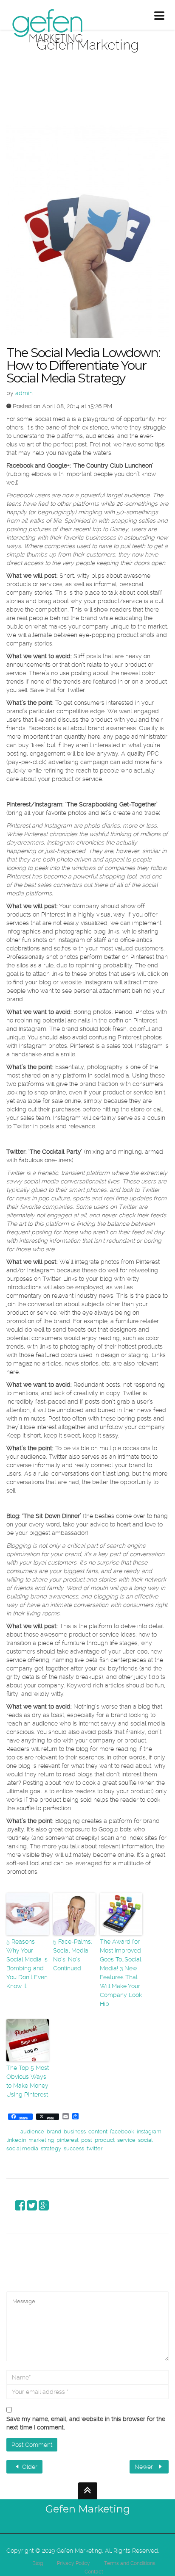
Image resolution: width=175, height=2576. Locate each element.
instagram (149, 2131)
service (126, 2140)
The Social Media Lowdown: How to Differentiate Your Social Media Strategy (83, 365)
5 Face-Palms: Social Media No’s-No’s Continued (73, 1955)
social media (22, 2148)
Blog (38, 2563)
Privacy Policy (73, 2563)
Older (29, 2467)
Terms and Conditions (130, 2563)
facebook (122, 2131)
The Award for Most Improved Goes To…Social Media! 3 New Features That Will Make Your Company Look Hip (121, 1973)
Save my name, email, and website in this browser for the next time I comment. (86, 2423)
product (105, 2140)
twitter (95, 2148)
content (98, 2131)
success (74, 2148)
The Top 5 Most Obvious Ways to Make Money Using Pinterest (28, 2081)
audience (32, 2131)
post (87, 2140)
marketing (41, 2140)
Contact (94, 2572)
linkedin (16, 2140)
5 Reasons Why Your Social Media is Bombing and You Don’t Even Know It (27, 1964)
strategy (51, 2148)
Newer (145, 2467)
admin (24, 393)
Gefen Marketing (88, 2509)
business (75, 2131)
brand (54, 2131)
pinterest (68, 2140)
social (145, 2140)
